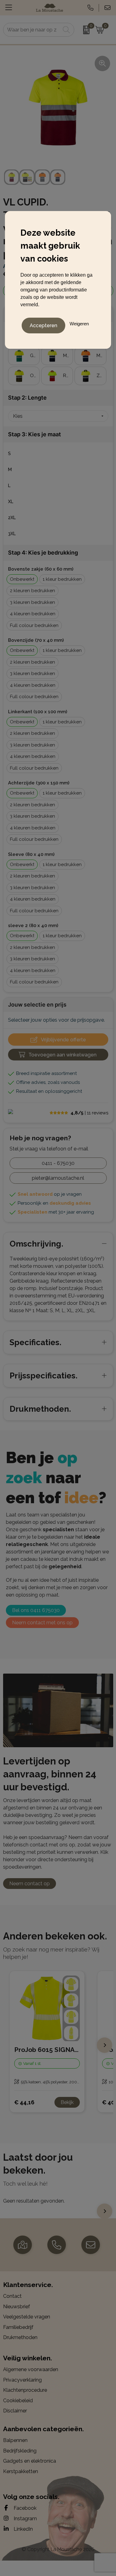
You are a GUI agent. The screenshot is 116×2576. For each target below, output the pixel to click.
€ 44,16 (24, 2102)
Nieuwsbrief (17, 2307)
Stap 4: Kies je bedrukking (43, 553)
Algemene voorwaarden (31, 2369)
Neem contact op (30, 1884)
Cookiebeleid (18, 2401)
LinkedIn (23, 2529)
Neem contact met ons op (42, 1623)
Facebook (24, 2508)
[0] (83, 30)
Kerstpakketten (21, 2471)
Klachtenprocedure (25, 2390)
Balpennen (15, 2440)
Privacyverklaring (22, 2380)
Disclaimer (15, 2411)
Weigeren (79, 324)
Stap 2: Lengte (27, 398)
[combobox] (32, 30)
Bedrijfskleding (20, 2451)
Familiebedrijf (18, 2327)
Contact (12, 2296)
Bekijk (67, 2102)
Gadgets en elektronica (30, 2461)
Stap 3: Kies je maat (34, 434)
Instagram (25, 2519)
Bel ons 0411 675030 (36, 1610)
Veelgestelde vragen (27, 2317)
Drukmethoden (20, 2337)
